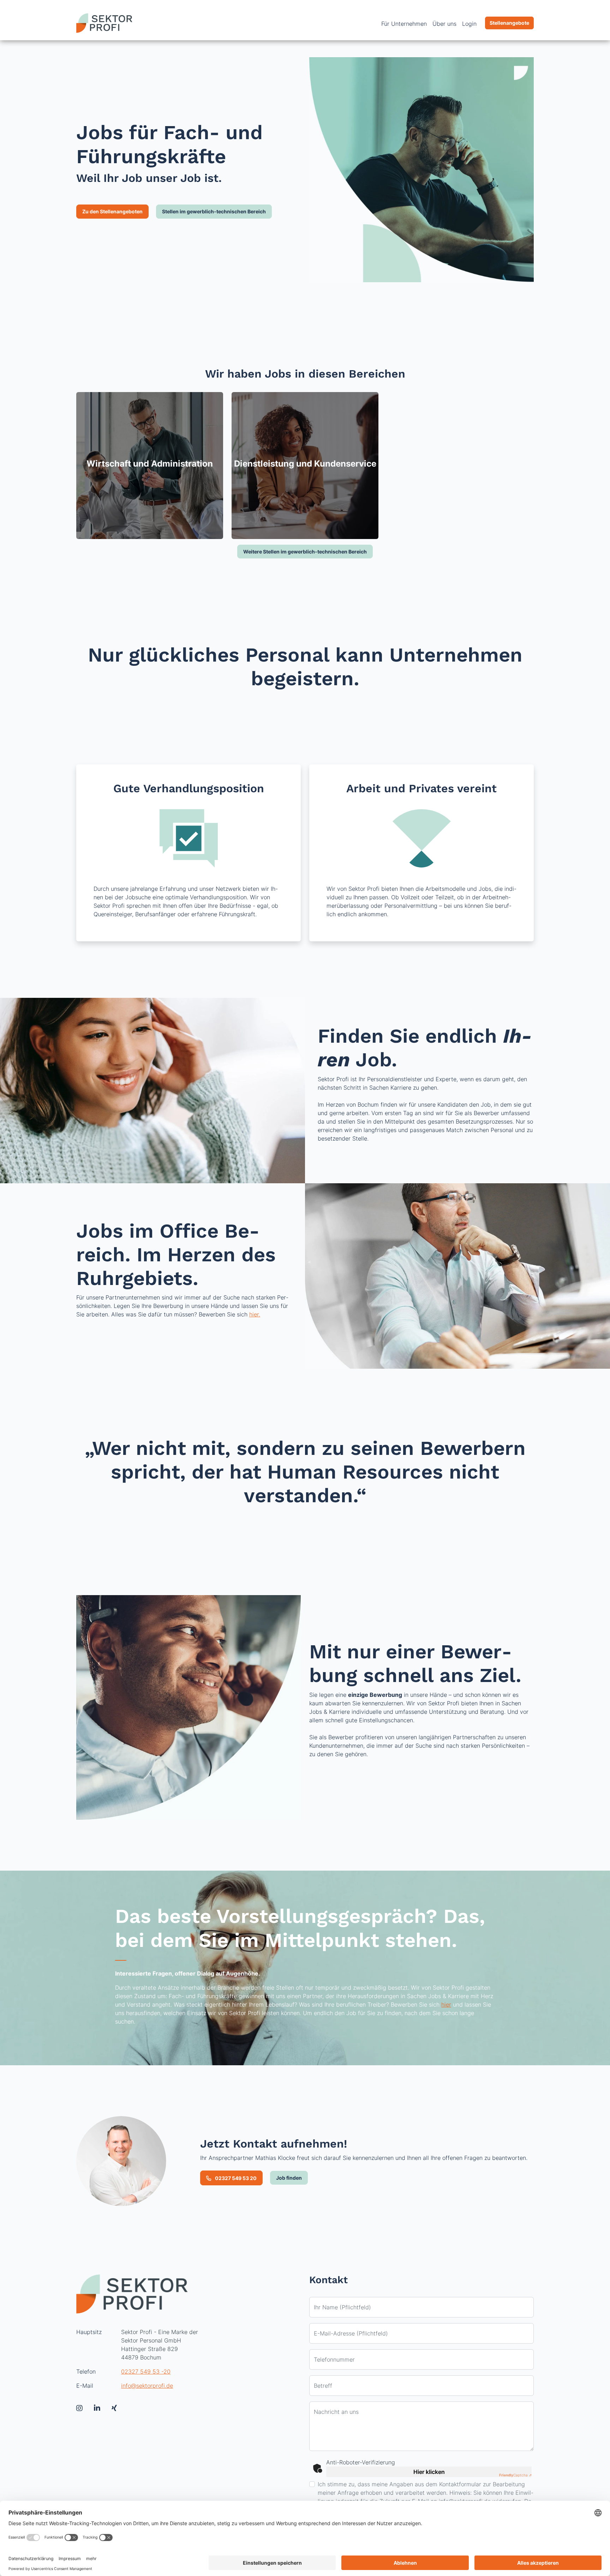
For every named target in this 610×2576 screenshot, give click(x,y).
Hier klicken (429, 2472)
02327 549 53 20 (235, 2178)
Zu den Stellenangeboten (112, 211)
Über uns (444, 24)
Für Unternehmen (404, 24)
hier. (255, 1314)
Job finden (289, 2178)
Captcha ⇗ (515, 2475)
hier (446, 2004)
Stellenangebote (509, 23)
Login (469, 24)
